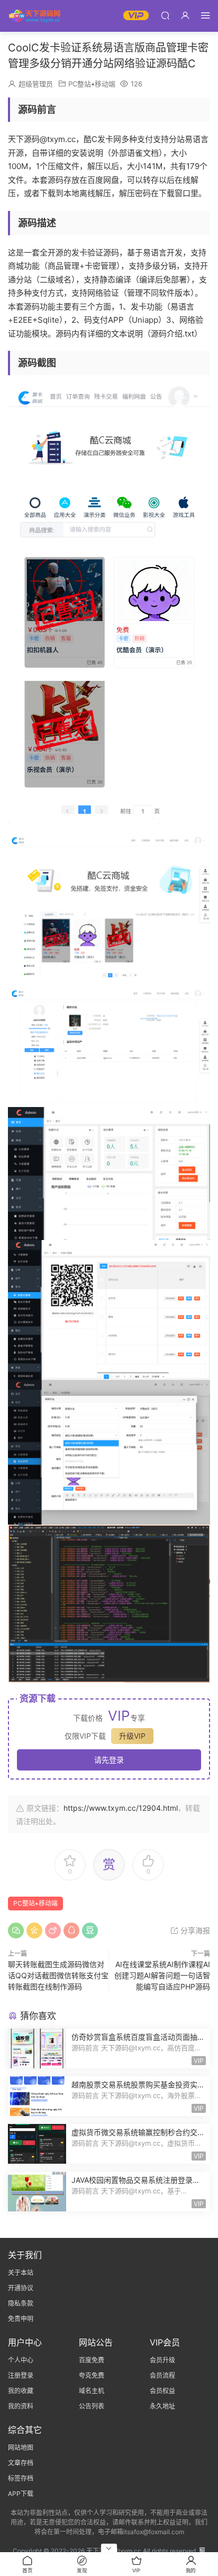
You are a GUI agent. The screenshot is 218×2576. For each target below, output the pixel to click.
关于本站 (21, 2273)
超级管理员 (36, 84)
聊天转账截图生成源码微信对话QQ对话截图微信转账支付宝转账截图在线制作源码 (58, 1975)
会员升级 (162, 2360)
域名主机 (92, 2391)
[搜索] (165, 15)
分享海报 (194, 1930)
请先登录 (109, 1760)
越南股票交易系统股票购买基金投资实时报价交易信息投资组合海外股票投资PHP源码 (138, 2085)
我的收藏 (21, 2391)
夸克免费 (92, 2375)
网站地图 (21, 2447)
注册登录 (21, 2375)
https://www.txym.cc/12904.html (121, 1808)
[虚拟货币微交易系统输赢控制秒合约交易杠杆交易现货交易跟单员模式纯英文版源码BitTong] (37, 2144)
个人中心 (21, 2360)
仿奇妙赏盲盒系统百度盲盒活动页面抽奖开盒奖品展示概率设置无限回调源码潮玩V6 (138, 2037)
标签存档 (21, 2478)
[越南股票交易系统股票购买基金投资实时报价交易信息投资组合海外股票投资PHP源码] (37, 2096)
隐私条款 (21, 2303)
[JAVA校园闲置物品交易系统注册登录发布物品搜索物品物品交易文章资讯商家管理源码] (37, 2192)
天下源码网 (34, 16)
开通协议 (21, 2288)
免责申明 (21, 2319)
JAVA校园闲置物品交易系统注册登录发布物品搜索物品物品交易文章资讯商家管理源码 (138, 2180)
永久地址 (162, 2406)
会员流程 (162, 2375)
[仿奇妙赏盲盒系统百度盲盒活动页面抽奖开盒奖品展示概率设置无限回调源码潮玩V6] (37, 2048)
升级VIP (132, 1736)
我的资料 (21, 2406)
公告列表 (92, 2406)
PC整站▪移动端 (92, 84)
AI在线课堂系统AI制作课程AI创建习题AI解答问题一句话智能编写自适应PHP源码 (162, 1975)
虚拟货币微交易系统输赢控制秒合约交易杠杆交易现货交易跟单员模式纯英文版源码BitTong (138, 2133)
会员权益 (162, 2391)
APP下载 (21, 2494)
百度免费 (92, 2360)
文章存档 (21, 2463)
